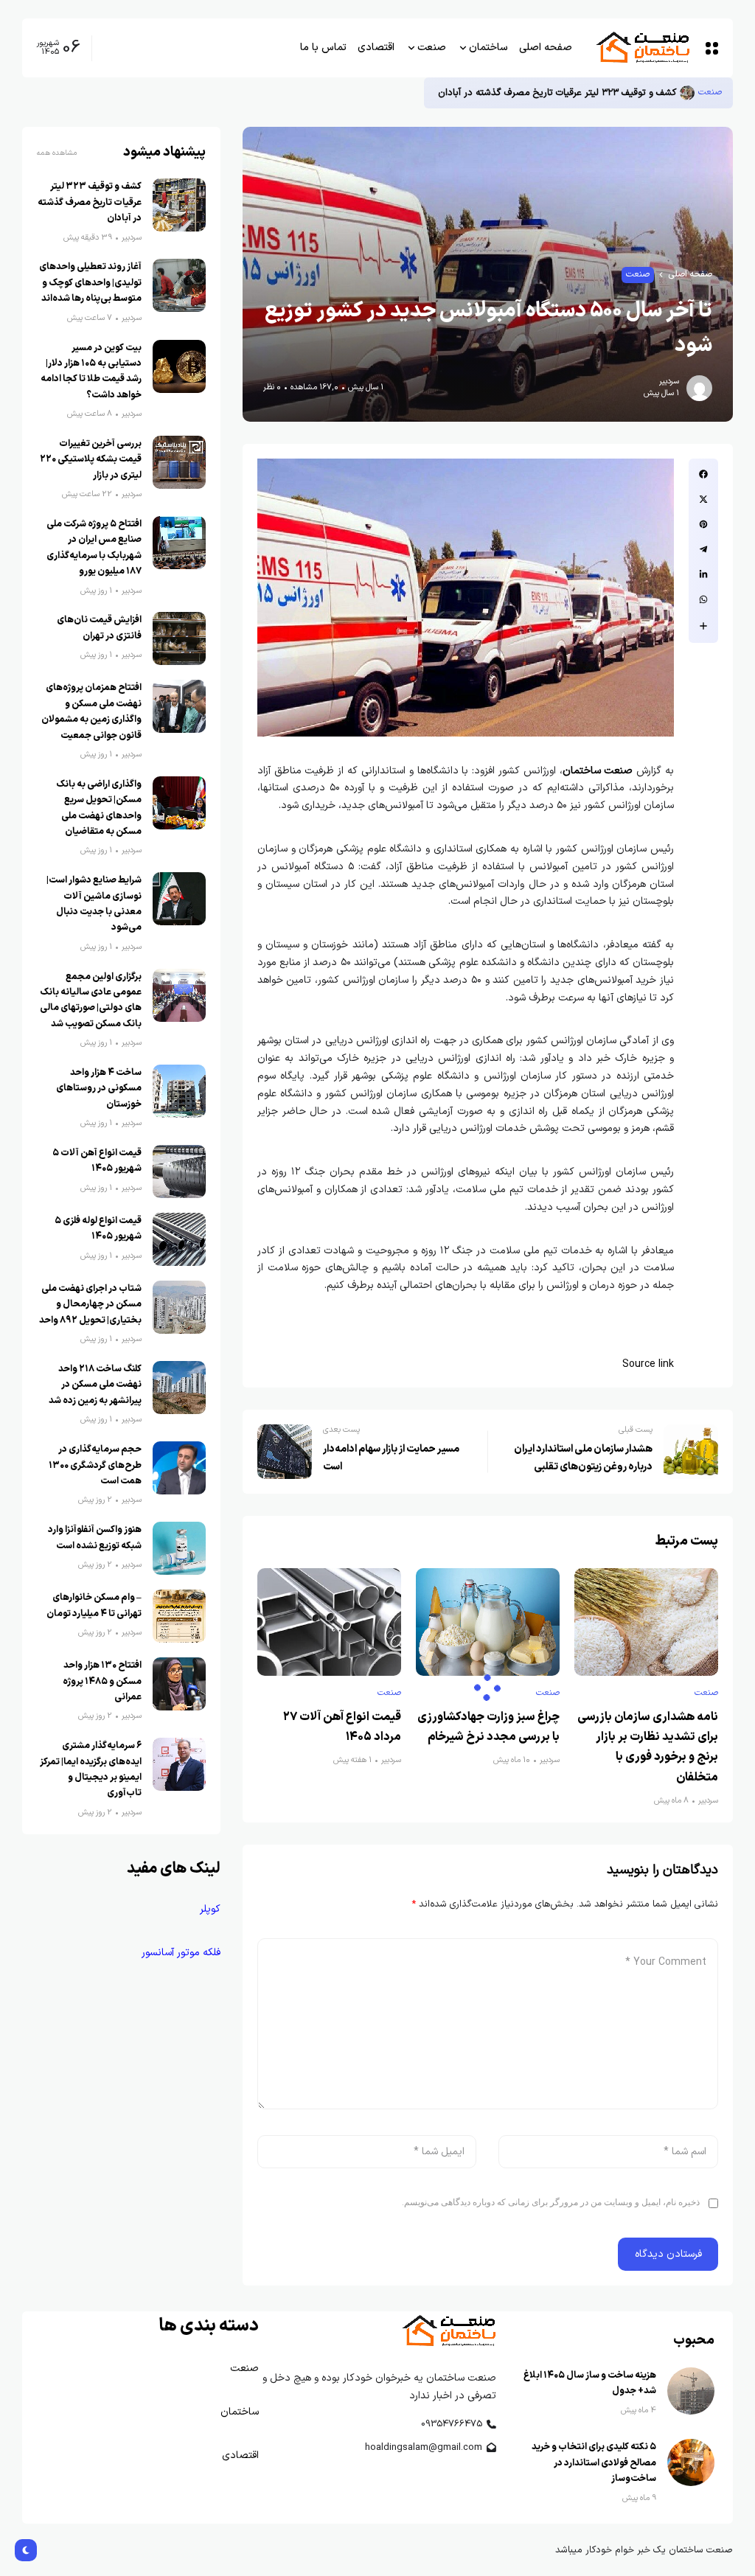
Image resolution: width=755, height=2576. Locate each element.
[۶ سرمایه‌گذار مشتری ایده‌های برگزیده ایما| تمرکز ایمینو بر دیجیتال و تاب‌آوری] (179, 1764)
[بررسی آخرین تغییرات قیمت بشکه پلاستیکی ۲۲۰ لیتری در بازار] (179, 462)
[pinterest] (703, 524)
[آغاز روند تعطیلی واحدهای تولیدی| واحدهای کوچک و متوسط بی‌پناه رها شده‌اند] (179, 285)
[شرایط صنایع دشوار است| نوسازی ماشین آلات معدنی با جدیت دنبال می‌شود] (179, 899)
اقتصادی (239, 2455)
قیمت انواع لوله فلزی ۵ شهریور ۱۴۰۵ (98, 1228)
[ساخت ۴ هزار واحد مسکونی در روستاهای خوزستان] (179, 1091)
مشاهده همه (57, 153)
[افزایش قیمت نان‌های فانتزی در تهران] (179, 638)
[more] (703, 626)
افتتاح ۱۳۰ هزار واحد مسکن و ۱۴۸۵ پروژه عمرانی (102, 1681)
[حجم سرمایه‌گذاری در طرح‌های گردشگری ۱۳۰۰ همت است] (179, 1468)
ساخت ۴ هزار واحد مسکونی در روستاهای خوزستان (99, 1088)
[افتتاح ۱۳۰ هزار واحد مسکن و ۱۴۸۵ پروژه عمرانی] (179, 1684)
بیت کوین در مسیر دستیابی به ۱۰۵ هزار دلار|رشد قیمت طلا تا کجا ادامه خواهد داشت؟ (91, 371)
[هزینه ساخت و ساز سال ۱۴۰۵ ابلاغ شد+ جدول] (691, 2391)
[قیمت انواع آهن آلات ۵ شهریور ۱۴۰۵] (179, 1172)
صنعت (710, 93)
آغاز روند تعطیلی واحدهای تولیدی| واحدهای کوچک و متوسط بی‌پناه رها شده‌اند (90, 282)
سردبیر (669, 382)
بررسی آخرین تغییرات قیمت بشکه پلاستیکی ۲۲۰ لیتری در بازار (91, 459)
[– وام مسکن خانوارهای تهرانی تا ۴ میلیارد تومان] (179, 1616)
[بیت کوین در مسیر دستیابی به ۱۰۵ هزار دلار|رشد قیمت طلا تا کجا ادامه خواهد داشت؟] (179, 366)
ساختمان (240, 2412)
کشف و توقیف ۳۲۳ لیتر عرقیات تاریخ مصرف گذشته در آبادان (556, 93)
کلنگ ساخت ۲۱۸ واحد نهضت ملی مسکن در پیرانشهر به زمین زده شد (95, 1385)
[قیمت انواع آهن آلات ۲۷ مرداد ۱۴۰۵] (329, 1622)
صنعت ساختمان (598, 771)
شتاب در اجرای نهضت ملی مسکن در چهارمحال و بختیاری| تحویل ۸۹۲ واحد (90, 1304)
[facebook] (703, 474)
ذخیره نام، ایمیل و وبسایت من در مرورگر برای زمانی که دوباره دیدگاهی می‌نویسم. (551, 2202)
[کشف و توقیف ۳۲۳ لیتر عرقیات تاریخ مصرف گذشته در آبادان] (687, 93)
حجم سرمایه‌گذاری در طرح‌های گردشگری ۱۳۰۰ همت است (95, 1465)
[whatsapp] (703, 599)
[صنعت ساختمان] (642, 48)
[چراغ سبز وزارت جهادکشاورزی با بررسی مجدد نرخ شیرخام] (488, 1622)
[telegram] (703, 549)
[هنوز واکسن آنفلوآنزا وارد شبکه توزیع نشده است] (179, 1548)
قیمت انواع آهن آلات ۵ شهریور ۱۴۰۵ (97, 1160)
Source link (648, 1364)
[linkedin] (703, 574)
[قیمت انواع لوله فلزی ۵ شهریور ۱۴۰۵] (179, 1239)
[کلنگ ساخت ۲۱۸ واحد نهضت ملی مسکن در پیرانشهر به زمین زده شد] (179, 1388)
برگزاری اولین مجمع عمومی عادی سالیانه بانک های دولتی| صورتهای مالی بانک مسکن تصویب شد (91, 1000)
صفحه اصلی (690, 275)
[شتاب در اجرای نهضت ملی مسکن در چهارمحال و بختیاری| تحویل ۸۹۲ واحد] (179, 1307)
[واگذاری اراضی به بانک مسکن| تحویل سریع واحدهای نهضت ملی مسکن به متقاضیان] (179, 803)
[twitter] (703, 499)
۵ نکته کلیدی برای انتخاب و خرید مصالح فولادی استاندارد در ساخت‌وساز (594, 2462)
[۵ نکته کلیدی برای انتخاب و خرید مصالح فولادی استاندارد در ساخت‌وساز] (691, 2462)
